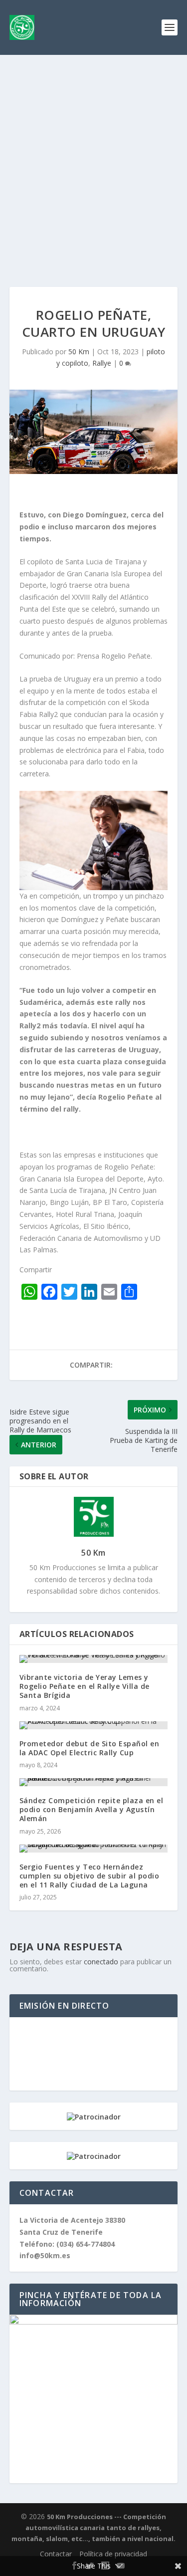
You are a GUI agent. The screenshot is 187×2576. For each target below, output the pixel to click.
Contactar (56, 2554)
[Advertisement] (93, 153)
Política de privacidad (113, 2554)
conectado (101, 1962)
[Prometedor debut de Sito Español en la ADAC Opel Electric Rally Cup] (94, 1725)
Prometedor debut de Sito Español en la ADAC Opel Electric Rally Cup (90, 1748)
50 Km (79, 351)
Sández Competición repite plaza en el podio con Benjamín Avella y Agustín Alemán (92, 1809)
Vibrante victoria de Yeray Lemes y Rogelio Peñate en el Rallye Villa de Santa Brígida (85, 1686)
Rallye (102, 363)
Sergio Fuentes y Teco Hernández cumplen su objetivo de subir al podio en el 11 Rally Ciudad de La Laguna (90, 1876)
